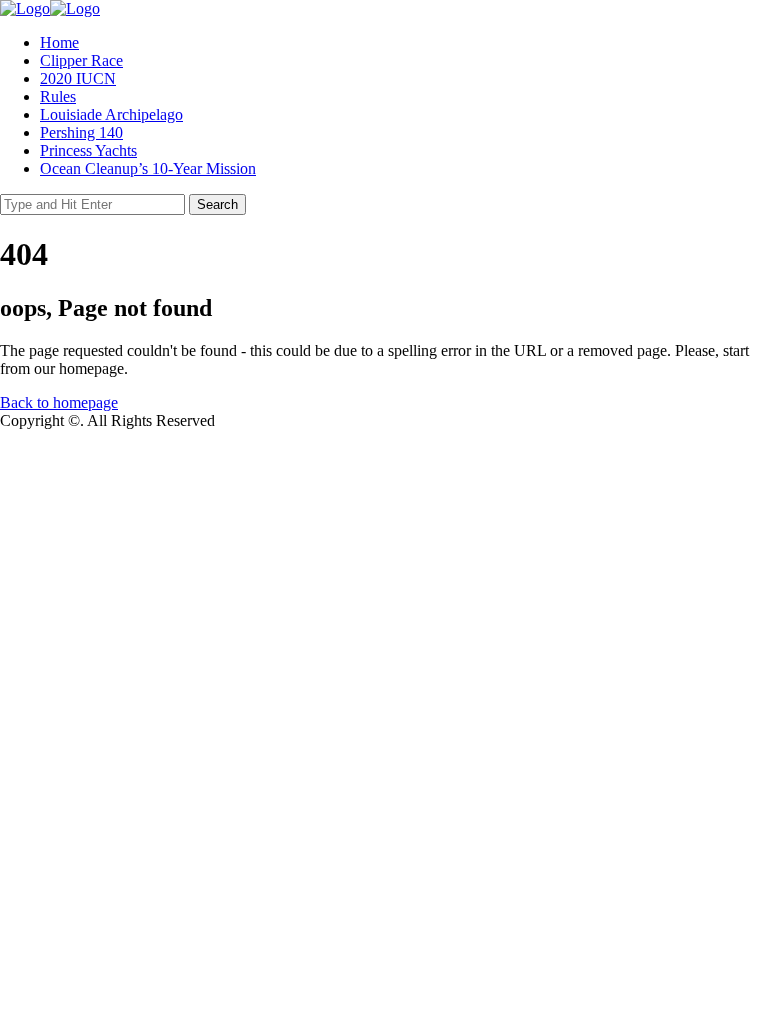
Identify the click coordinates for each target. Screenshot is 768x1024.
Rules (58, 96)
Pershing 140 (81, 132)
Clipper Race (81, 60)
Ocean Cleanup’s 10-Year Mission (148, 168)
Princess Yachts (88, 150)
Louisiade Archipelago (111, 114)
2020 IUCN (78, 78)
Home (59, 42)
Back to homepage (59, 402)
